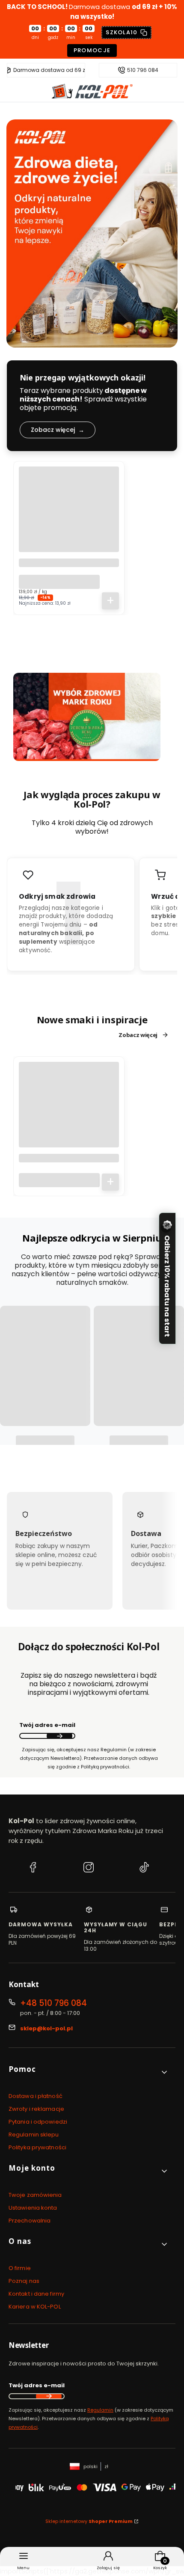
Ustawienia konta (33, 2208)
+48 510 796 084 (53, 2003)
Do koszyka (110, 601)
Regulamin (100, 2410)
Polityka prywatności (37, 2147)
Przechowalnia (30, 2221)
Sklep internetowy (89, 2521)
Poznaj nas (24, 2281)
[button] (89, 2072)
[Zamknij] (166, 1227)
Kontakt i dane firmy (36, 2294)
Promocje (92, 50)
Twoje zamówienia (35, 2195)
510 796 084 (143, 70)
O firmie (20, 2268)
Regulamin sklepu (34, 2135)
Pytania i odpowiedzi (38, 2122)
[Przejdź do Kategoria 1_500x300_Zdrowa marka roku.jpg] (87, 717)
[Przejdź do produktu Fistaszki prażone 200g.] (69, 1112)
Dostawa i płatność (36, 2096)
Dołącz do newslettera (59, 1736)
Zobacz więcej (138, 1035)
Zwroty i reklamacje (36, 2109)
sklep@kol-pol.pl (46, 2028)
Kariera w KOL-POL (35, 2307)
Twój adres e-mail (47, 1725)
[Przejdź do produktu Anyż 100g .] (69, 517)
